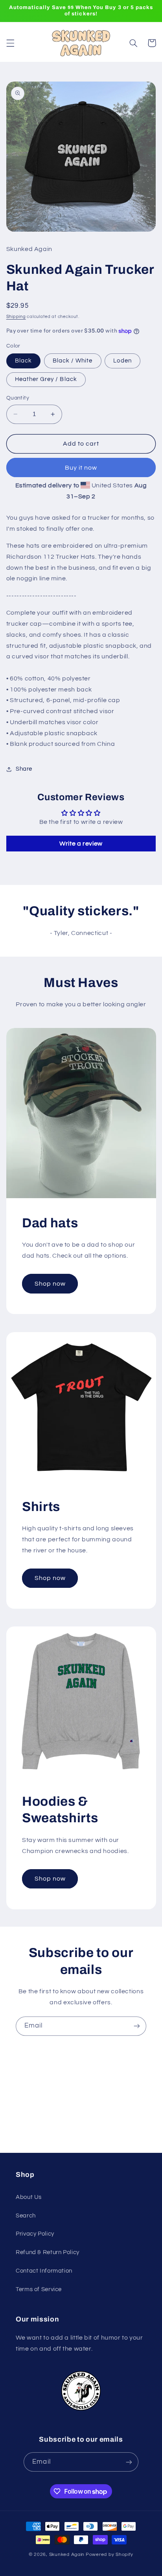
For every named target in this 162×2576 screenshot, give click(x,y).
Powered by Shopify (110, 2555)
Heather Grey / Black (46, 379)
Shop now (50, 1284)
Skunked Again (67, 2555)
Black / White (73, 361)
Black (23, 361)
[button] (10, 43)
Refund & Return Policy (48, 2252)
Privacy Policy (35, 2234)
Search (26, 2216)
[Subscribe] (137, 2026)
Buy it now (81, 468)
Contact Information (44, 2271)
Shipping (16, 317)
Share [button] (24, 769)
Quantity (18, 398)
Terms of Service (39, 2289)
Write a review (81, 844)
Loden (122, 361)
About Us (29, 2197)
